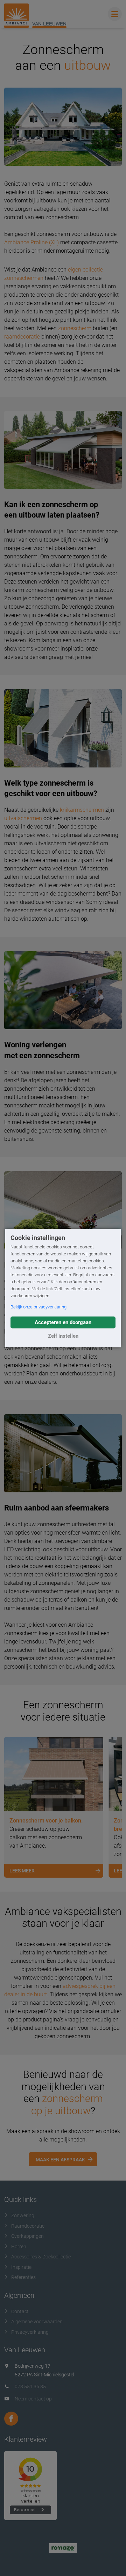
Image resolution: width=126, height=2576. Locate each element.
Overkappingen (27, 2236)
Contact (20, 2311)
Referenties (23, 2277)
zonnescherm (75, 328)
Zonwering (23, 2215)
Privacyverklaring (30, 2332)
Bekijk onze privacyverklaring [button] (38, 1307)
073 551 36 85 (30, 2386)
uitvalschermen (23, 818)
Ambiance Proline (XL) (31, 242)
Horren (19, 2247)
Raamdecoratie (28, 2226)
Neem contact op (33, 2399)
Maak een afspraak (60, 2160)
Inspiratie (21, 2267)
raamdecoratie (22, 337)
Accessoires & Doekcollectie (41, 2257)
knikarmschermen (82, 810)
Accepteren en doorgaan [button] (63, 1322)
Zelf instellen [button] (63, 1336)
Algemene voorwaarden (37, 2322)
